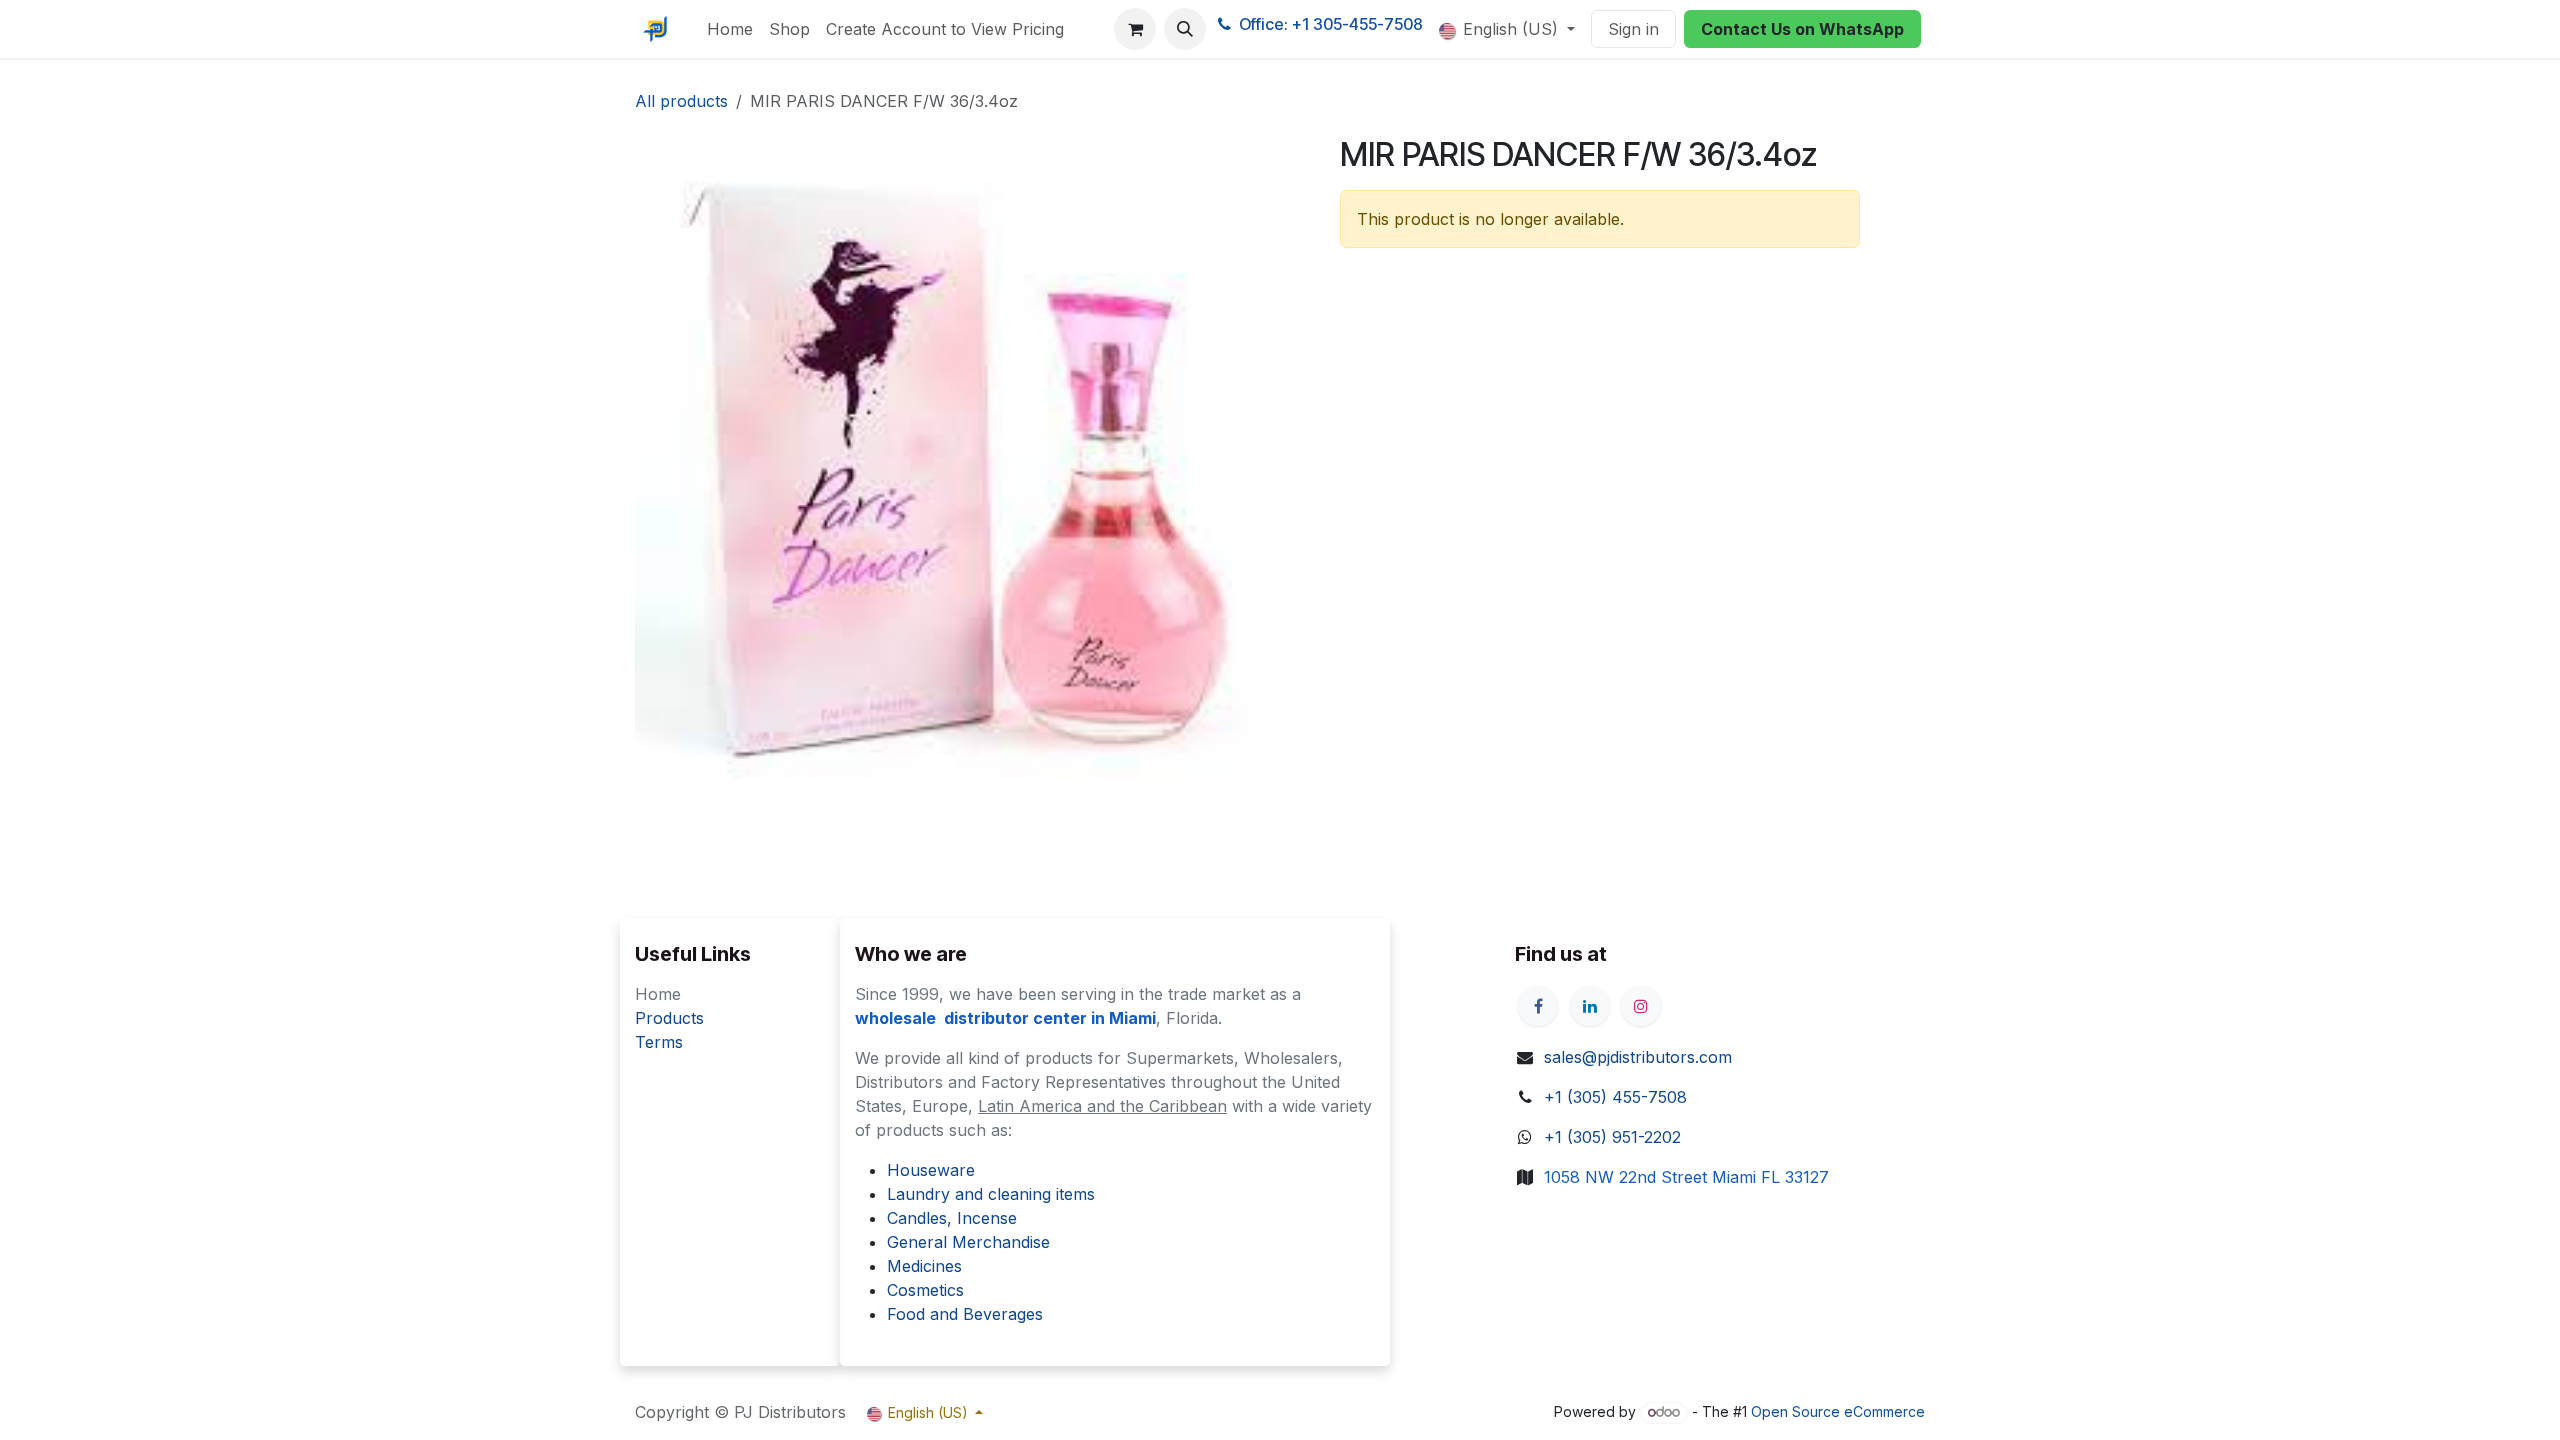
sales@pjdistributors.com (1638, 1057)
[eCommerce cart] (1135, 29)
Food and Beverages (965, 1314)
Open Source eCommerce (1838, 1411)
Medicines (924, 1266)
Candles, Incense (952, 1218)
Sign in (1633, 29)
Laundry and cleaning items (991, 1194)
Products (669, 1018)
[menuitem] (730, 29)
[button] (1185, 29)
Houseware (931, 1170)
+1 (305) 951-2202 (1612, 1137)
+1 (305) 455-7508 (1615, 1097)
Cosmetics (925, 1290)
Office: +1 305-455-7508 (1331, 24)
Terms (659, 1042)
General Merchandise (968, 1242)
